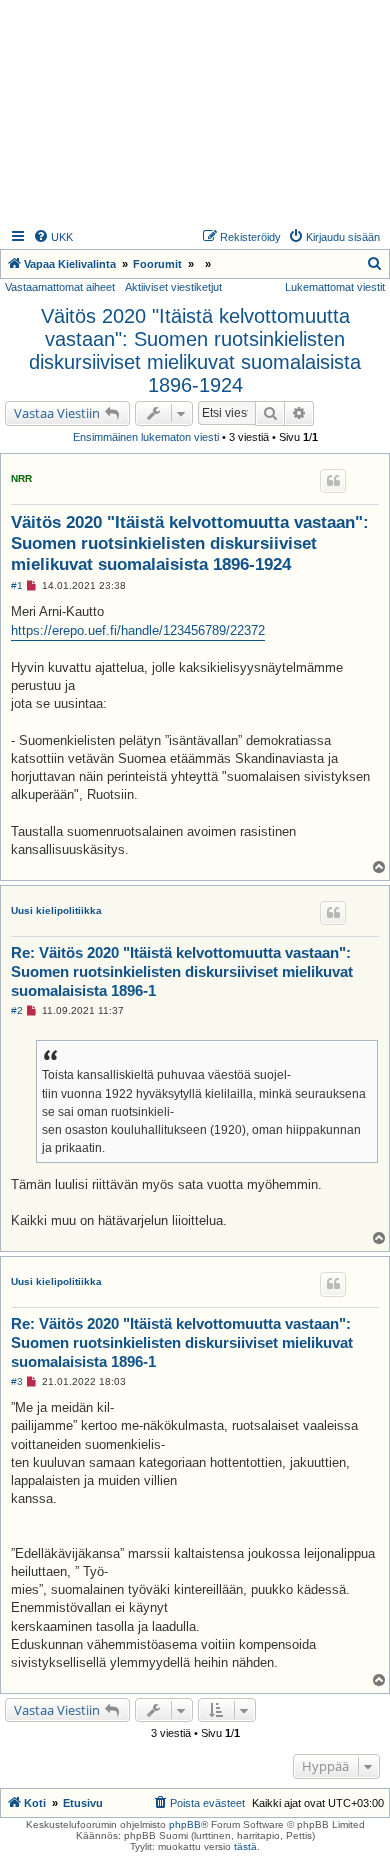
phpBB (185, 1824)
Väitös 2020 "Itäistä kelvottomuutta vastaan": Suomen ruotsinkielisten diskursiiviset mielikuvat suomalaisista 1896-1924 (195, 350)
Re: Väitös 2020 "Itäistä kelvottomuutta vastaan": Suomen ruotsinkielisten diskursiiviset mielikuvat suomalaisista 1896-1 (182, 971)
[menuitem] (53, 237)
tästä (245, 1846)
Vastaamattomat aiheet (60, 287)
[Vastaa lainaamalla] (333, 481)
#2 (17, 1010)
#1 (17, 585)
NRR (21, 478)
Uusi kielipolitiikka (56, 910)
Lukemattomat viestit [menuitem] (335, 287)
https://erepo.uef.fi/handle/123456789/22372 (138, 630)
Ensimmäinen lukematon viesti (146, 437)
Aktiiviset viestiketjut (173, 287)
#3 (17, 1381)
